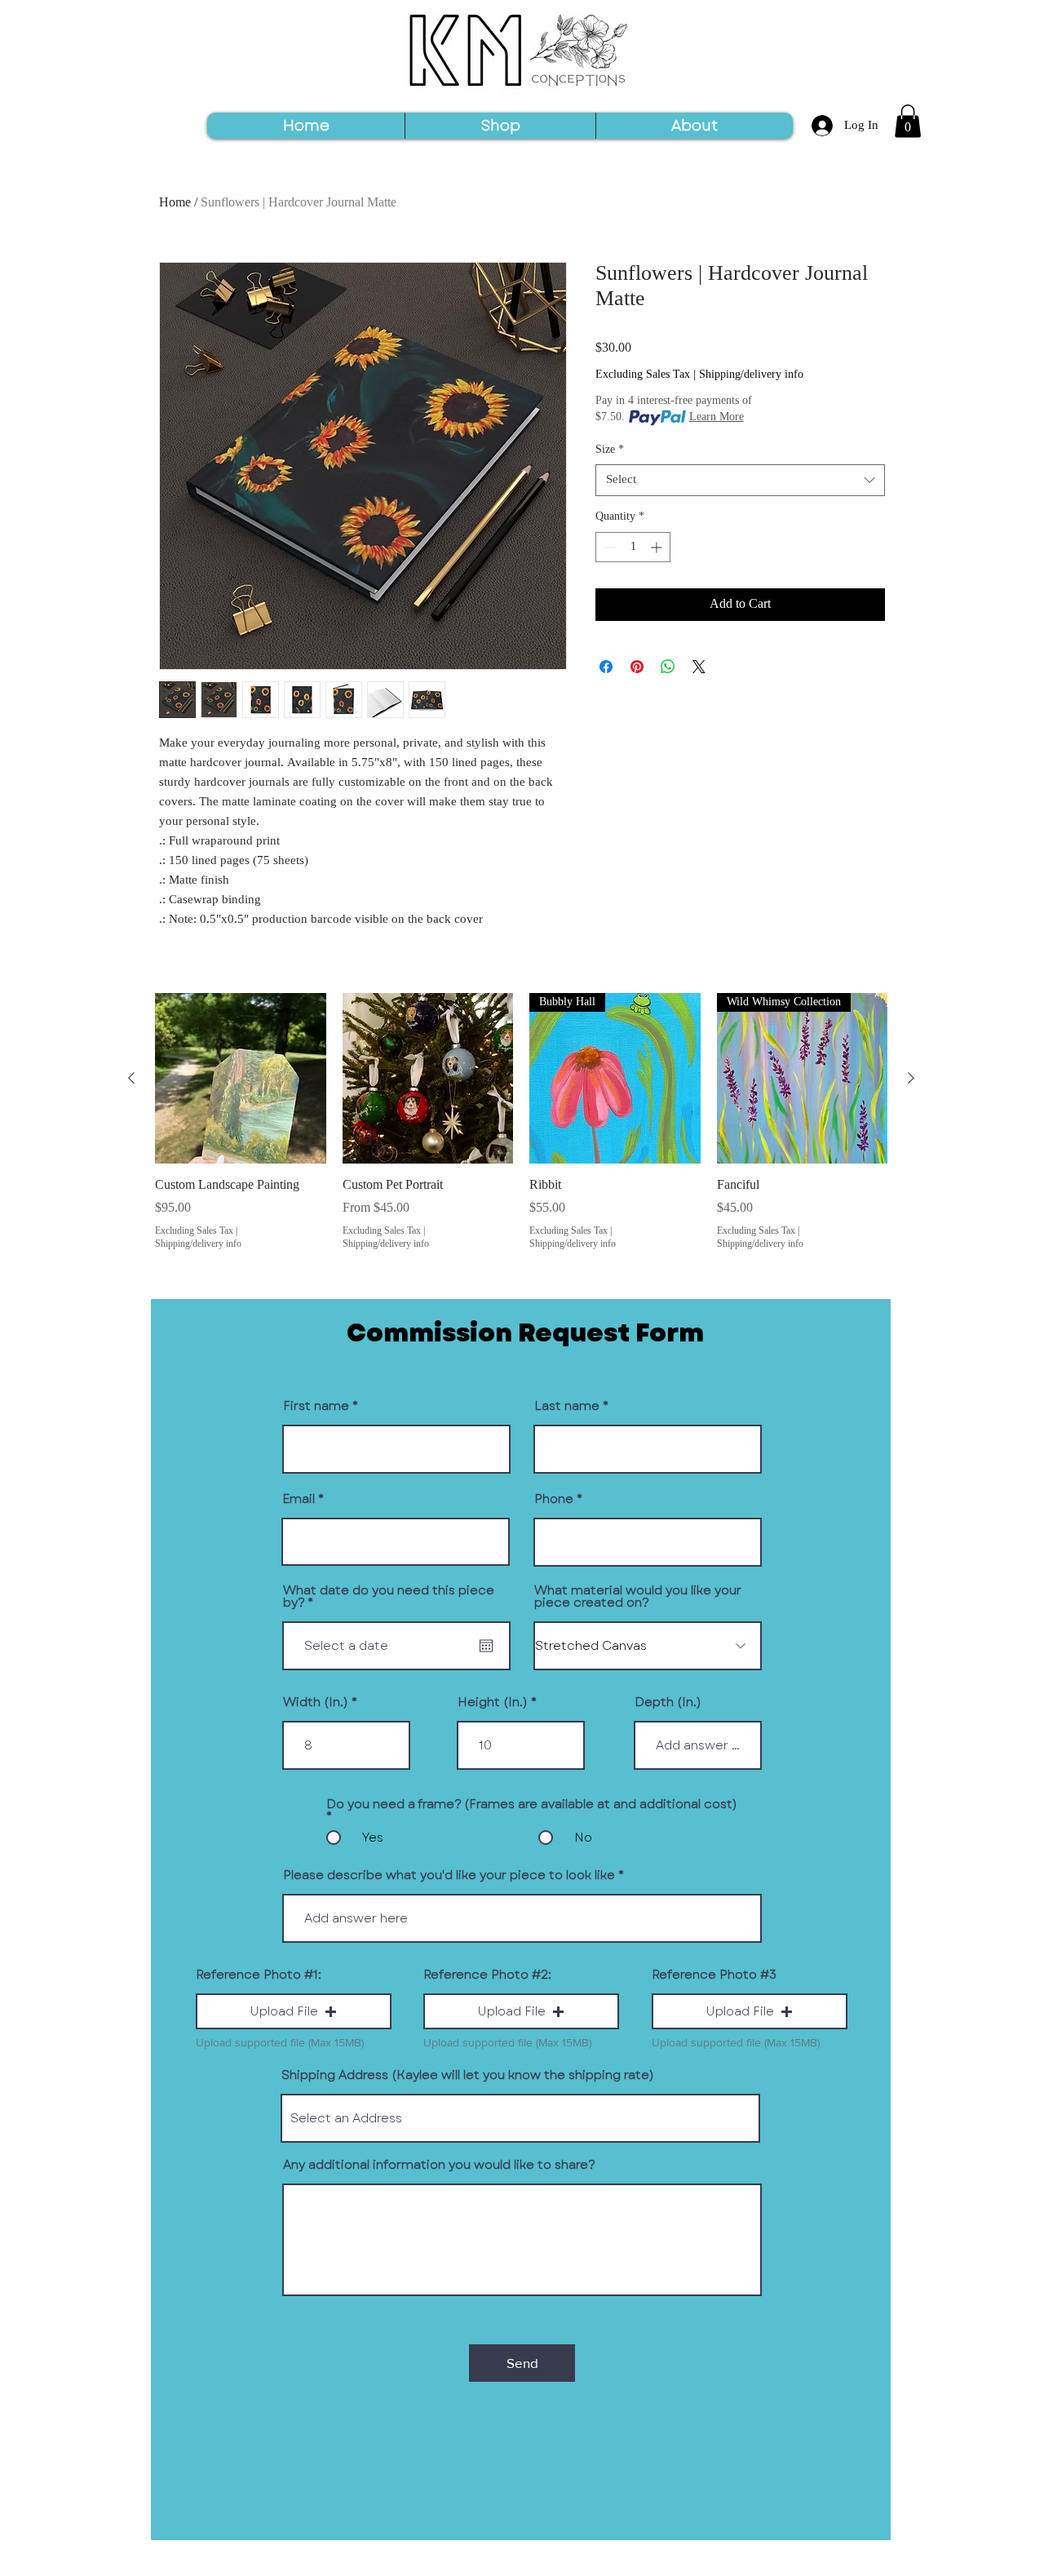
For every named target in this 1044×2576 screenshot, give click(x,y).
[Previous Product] (131, 1078)
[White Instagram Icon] (94, 71)
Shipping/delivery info (751, 375)
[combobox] (740, 480)
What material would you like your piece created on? (638, 1597)
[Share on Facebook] (606, 667)
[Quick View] (241, 1079)
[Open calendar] (486, 1646)
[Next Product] (911, 1078)
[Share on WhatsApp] (668, 667)
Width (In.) (316, 1703)
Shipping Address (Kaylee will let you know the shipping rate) (468, 2075)
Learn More (717, 418)
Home (175, 203)
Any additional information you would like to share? (439, 2165)
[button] (908, 121)
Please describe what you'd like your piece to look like (449, 1875)
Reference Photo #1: (259, 1975)
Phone (554, 1499)
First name (316, 1406)
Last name (567, 1406)
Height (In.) (493, 1703)
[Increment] (658, 547)
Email (299, 1499)
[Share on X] (699, 667)
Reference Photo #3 (714, 1975)
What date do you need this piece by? (389, 1597)
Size (610, 450)
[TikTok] (69, 71)
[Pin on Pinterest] (637, 667)
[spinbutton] (633, 547)
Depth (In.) (668, 1703)
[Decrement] (608, 547)
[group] (521, 1123)
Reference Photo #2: (487, 1975)
